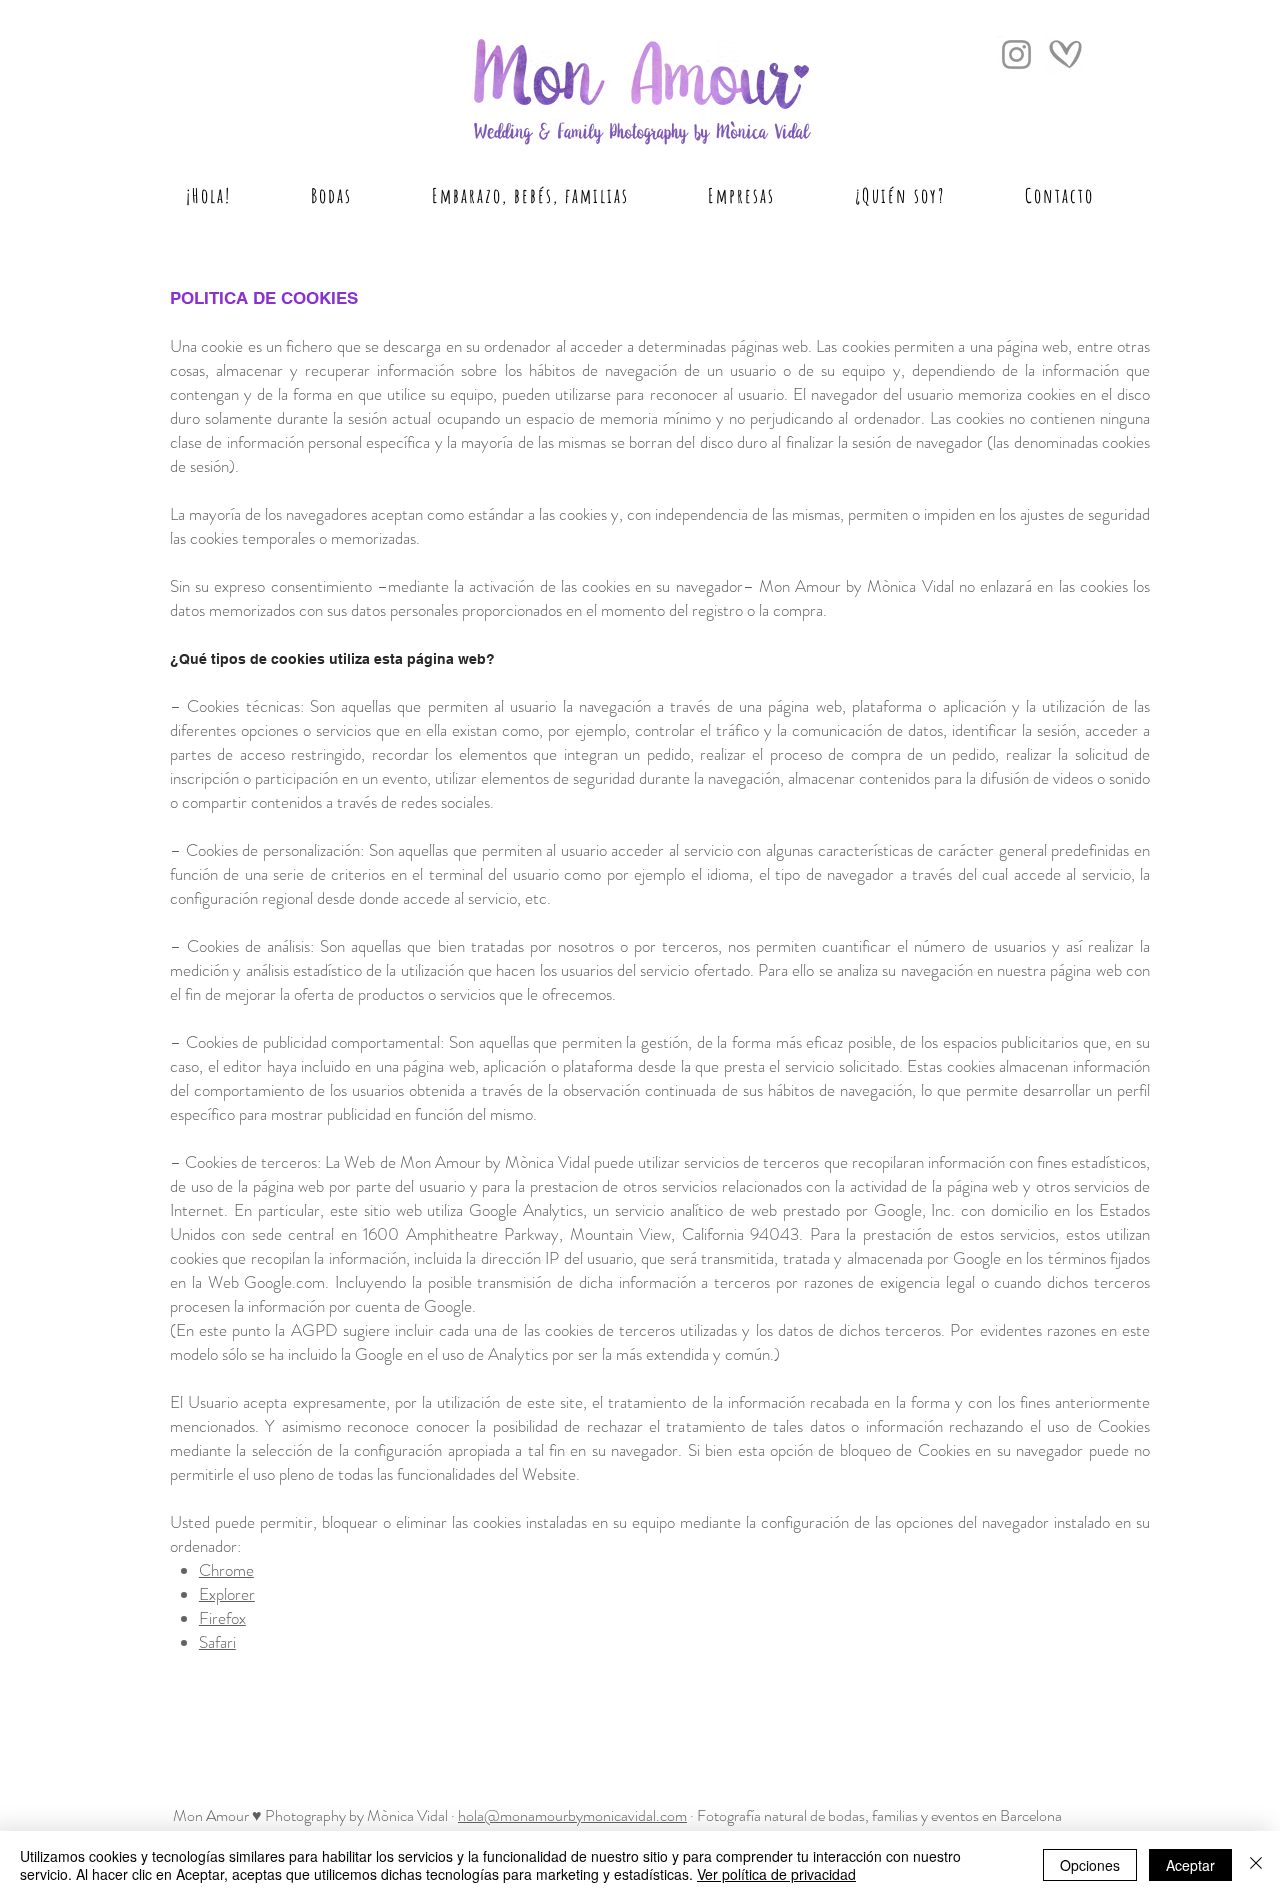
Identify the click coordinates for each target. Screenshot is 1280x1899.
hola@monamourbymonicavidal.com (572, 1815)
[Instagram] (1016, 54)
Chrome (226, 1570)
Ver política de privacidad (776, 1874)
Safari (217, 1642)
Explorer (227, 1594)
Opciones (1090, 1865)
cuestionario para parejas (235, 1710)
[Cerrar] (1256, 1865)
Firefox (222, 1618)
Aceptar (1190, 1865)
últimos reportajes (214, 1688)
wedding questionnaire (228, 1733)
